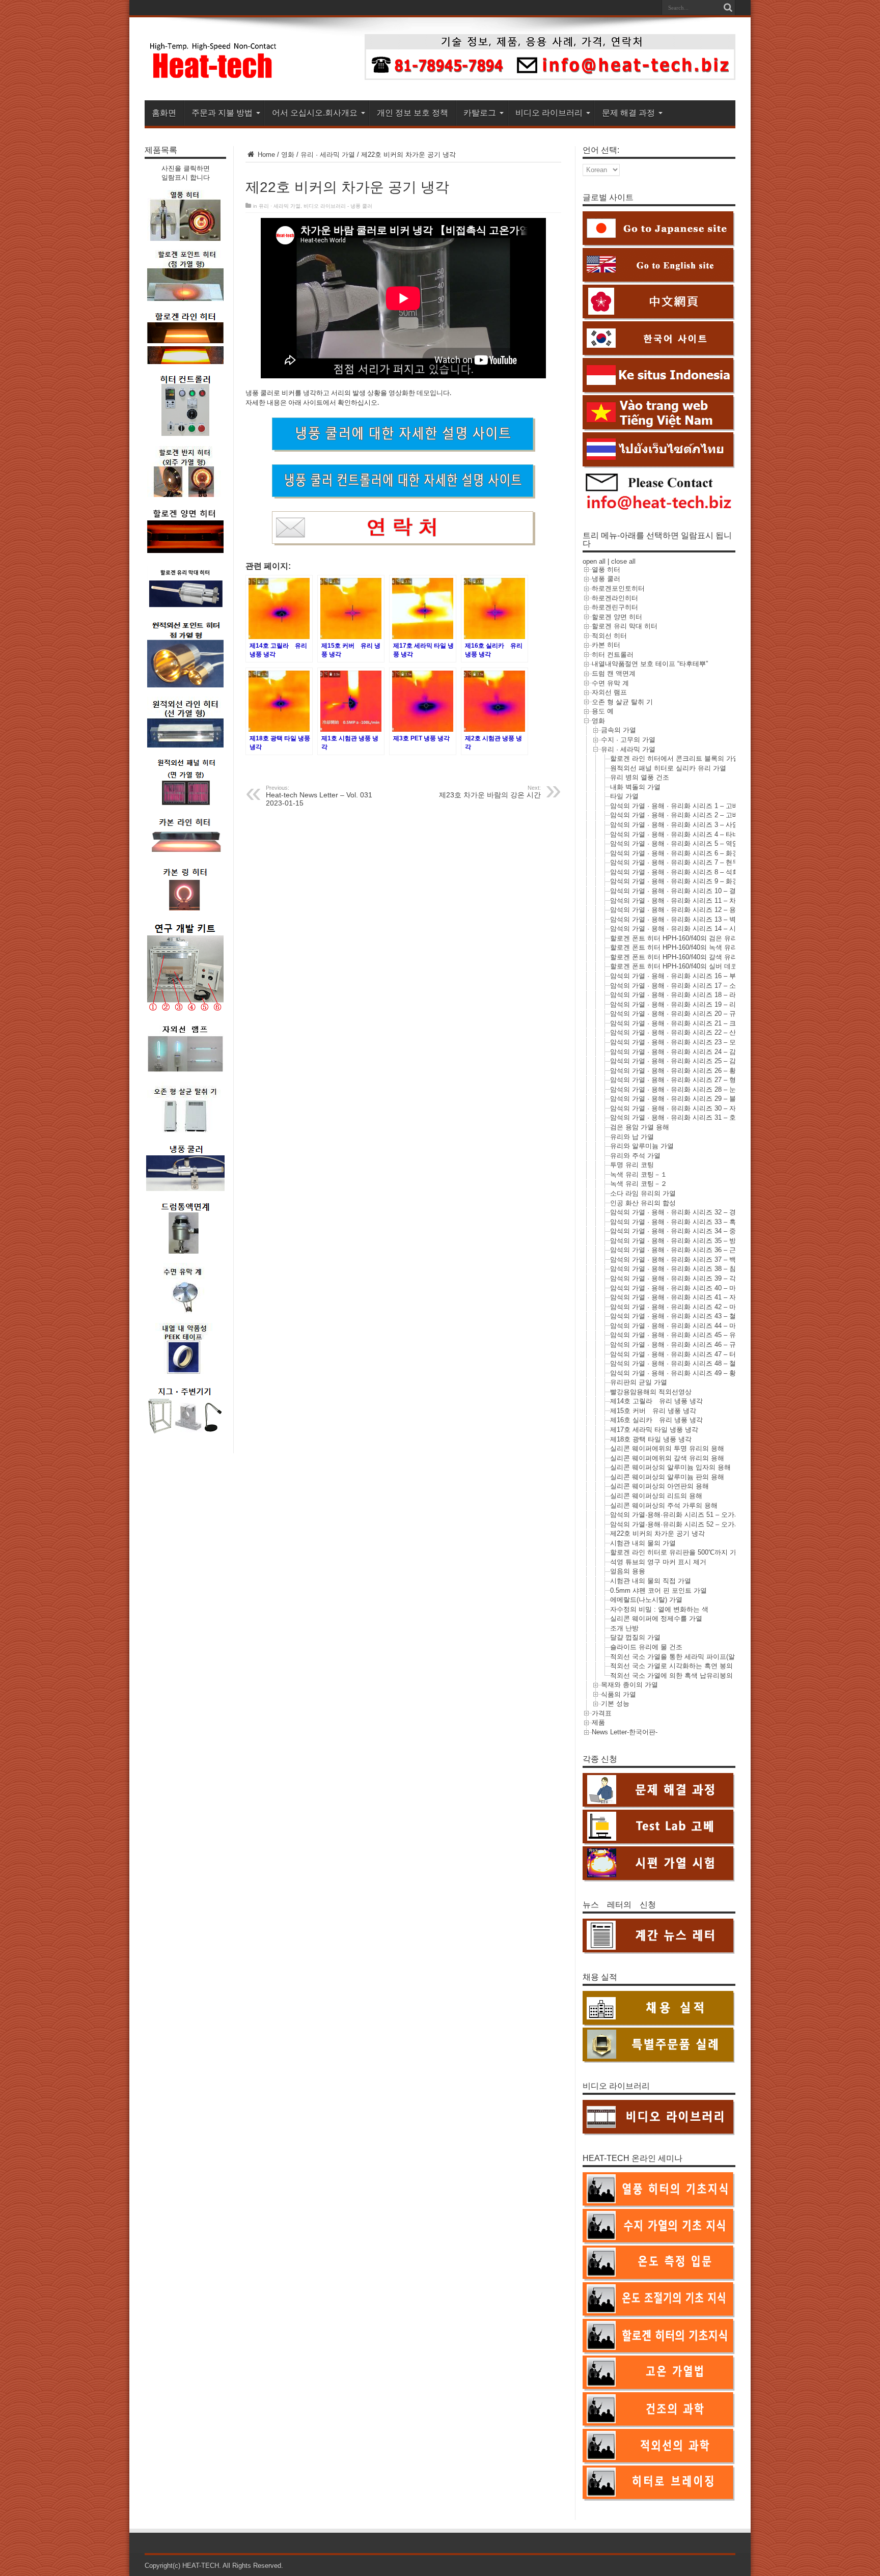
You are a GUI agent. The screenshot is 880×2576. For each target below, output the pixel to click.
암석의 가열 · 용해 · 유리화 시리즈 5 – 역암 (675, 843)
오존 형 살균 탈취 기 (622, 702)
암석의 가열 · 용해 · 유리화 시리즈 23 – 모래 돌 (681, 1042)
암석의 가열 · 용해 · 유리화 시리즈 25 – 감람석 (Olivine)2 (695, 1061)
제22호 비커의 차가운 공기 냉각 (657, 1533)
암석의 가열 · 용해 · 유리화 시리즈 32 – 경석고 (680, 1212)
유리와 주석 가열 (635, 1156)
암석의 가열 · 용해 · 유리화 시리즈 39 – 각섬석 (680, 1278)
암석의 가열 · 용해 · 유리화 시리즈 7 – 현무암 (678, 862)
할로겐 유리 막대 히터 (625, 626)
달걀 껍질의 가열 (635, 1637)
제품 (598, 1722)
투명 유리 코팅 (632, 1165)
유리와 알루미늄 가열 (642, 1146)
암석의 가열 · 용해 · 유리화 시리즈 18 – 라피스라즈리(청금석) (702, 995)
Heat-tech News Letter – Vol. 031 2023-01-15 (319, 796)
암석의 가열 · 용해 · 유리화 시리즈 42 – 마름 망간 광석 (692, 1307)
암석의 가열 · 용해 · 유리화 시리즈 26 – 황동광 (680, 1071)
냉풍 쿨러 (606, 579)
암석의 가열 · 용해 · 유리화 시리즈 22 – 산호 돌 (681, 1032)
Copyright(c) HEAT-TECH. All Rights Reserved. (214, 2566)
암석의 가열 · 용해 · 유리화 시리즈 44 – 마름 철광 (684, 1326)
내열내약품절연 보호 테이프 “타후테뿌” (650, 664)
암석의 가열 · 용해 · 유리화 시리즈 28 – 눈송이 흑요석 (691, 1089)
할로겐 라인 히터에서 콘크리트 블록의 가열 (675, 758)
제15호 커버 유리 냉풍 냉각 (653, 1411)
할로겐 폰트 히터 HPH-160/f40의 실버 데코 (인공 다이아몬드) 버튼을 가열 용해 (727, 966)
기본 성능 (615, 1704)
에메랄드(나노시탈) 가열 (646, 1600)
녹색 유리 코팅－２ (639, 1184)
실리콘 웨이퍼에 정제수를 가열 (656, 1618)
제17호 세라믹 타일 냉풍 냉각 (654, 1430)
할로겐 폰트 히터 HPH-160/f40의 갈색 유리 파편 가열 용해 (697, 957)
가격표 (602, 1713)
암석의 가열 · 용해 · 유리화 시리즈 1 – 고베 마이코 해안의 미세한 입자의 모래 (726, 806)
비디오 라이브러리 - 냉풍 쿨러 (338, 206)
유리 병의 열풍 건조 (640, 777)
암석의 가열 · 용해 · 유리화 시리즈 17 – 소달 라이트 (687, 986)
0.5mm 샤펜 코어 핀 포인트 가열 (658, 1590)
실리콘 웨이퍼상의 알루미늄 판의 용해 (667, 1477)
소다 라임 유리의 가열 (643, 1193)
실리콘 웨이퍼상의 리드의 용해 (656, 1496)
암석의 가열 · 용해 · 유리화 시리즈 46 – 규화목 (680, 1345)
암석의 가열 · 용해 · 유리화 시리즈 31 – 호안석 (680, 1117)
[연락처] (550, 78)
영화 (288, 155)
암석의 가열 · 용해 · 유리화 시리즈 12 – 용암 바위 (684, 910)
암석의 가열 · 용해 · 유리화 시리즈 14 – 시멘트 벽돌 (687, 929)
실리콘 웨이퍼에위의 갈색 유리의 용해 (667, 1458)
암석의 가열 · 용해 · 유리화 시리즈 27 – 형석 (676, 1080)
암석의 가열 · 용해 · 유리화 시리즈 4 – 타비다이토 (684, 834)
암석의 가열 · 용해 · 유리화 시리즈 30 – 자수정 (680, 1108)
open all (594, 561)
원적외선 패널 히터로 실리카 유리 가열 (668, 768)
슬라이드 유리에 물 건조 (646, 1647)
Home (265, 155)
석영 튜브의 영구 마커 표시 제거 (658, 1562)
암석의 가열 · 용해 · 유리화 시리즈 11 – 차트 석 (681, 901)
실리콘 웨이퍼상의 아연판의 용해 (659, 1486)
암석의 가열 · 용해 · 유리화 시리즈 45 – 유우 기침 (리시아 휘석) (705, 1335)
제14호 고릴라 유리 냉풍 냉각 (656, 1401)
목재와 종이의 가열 (629, 1685)
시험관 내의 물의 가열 (643, 1543)
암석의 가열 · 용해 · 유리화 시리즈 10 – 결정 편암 (684, 891)
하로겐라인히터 (615, 598)
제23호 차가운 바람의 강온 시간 (490, 792)
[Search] (728, 8)
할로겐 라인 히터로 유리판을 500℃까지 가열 (677, 1552)
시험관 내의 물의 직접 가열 (651, 1581)
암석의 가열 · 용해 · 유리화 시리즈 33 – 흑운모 (680, 1222)
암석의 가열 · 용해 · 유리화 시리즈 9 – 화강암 (678, 881)
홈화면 (164, 113)
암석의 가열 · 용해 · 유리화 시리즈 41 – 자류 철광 (684, 1297)
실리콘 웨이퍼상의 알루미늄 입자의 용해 (670, 1467)
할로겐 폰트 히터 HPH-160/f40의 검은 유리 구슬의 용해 (692, 938)
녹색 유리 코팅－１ (639, 1174)
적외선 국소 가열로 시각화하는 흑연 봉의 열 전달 (683, 1666)
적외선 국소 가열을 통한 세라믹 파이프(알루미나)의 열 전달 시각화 (710, 1657)
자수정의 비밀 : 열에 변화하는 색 (659, 1609)
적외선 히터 (609, 636)
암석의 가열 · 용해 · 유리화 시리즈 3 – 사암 (675, 825)
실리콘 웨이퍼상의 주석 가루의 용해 (664, 1505)
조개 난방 (624, 1628)
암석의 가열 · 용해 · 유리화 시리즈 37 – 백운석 (680, 1259)
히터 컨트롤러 (613, 655)
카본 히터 (606, 645)
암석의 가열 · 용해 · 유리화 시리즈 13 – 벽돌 (676, 919)
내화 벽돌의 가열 (635, 787)
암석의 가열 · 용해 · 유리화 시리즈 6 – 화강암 (678, 853)
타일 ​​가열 (624, 796)
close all (623, 561)
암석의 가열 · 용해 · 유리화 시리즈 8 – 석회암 (678, 872)
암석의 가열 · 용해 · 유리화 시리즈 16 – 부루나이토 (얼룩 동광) (704, 976)
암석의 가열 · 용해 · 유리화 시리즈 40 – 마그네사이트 (690, 1288)
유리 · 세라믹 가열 (328, 155)
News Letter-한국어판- (625, 1732)
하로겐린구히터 (615, 607)
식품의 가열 (618, 1694)
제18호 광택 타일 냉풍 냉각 (651, 1439)
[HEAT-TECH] (214, 75)
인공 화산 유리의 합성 (643, 1203)
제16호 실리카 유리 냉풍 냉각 (656, 1420)
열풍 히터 (606, 570)
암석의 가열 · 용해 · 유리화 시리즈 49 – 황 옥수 (681, 1373)
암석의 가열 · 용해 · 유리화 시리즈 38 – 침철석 (680, 1269)
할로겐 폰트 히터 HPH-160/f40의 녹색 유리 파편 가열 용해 (697, 947)
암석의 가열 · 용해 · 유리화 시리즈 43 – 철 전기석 (684, 1316)
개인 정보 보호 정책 (413, 113)
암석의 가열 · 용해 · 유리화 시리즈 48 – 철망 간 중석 (688, 1363)
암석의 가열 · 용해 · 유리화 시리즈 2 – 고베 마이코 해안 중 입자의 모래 (716, 815)
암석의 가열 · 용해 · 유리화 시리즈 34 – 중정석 (680, 1231)
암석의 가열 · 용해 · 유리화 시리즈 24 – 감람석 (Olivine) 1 (696, 1052)
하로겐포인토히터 (618, 588)
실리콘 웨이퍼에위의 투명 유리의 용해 (667, 1448)
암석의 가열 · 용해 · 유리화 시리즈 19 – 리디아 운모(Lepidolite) (703, 1004)
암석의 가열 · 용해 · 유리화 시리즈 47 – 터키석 (680, 1354)
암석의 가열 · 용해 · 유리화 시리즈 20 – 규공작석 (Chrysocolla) (703, 1014)
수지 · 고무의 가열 (628, 740)
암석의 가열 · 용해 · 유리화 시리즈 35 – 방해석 (680, 1241)
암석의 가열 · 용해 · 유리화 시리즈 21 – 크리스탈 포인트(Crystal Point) (715, 1023)
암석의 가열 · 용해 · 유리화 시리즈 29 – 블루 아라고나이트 (697, 1099)
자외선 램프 (609, 692)
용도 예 (603, 711)
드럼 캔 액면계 (614, 673)
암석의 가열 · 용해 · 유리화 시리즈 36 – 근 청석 (681, 1250)
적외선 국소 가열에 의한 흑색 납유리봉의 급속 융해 (687, 1675)
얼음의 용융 (628, 1571)
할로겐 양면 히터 (617, 617)
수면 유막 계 (610, 683)
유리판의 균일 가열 (639, 1382)
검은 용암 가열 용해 (640, 1127)
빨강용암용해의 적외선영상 (651, 1392)
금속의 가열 (618, 730)
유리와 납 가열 (632, 1137)
